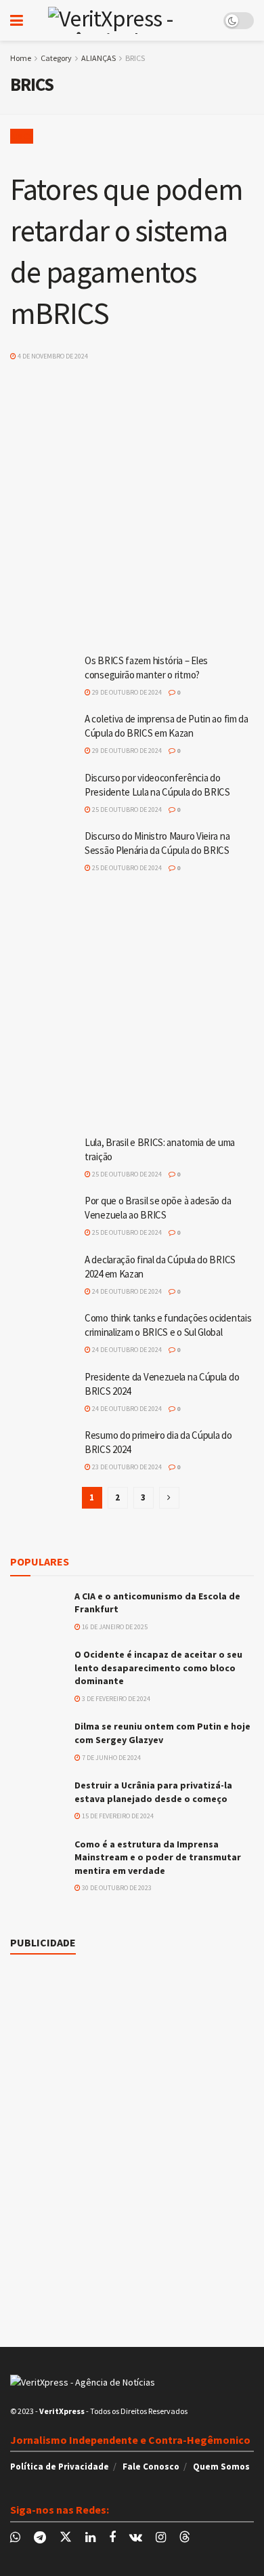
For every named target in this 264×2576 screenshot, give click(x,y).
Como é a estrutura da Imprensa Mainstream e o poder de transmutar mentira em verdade (158, 1857)
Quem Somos (221, 2467)
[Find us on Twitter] (66, 2537)
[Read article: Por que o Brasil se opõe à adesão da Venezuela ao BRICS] (44, 1218)
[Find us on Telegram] (40, 2538)
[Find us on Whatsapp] (15, 2538)
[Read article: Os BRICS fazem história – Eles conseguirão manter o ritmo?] (44, 678)
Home (21, 58)
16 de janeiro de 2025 (114, 1627)
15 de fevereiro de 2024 (117, 1816)
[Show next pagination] (169, 1498)
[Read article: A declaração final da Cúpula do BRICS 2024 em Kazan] (44, 1277)
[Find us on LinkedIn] (90, 2538)
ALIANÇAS (98, 58)
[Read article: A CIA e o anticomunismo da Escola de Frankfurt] (37, 1609)
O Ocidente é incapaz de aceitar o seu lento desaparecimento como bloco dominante (158, 1668)
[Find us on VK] (136, 2538)
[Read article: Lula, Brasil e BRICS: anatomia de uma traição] (44, 1160)
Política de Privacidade (60, 2467)
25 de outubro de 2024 (126, 810)
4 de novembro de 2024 (52, 356)
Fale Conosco (151, 2467)
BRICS (135, 58)
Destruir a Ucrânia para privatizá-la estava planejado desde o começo (153, 1792)
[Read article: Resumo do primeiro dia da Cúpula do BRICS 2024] (44, 1452)
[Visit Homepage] (123, 20)
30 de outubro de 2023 (116, 1888)
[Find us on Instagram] (161, 2538)
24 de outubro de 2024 (126, 1291)
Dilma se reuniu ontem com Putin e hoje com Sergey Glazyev (162, 1733)
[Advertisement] (132, 496)
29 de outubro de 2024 (126, 692)
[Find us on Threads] (185, 2537)
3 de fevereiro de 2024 (115, 1699)
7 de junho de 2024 (111, 1758)
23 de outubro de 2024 (126, 1467)
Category (56, 58)
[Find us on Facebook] (112, 2538)
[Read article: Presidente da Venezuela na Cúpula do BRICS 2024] (44, 1394)
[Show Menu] (17, 20)
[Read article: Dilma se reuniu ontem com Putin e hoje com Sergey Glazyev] (37, 1739)
